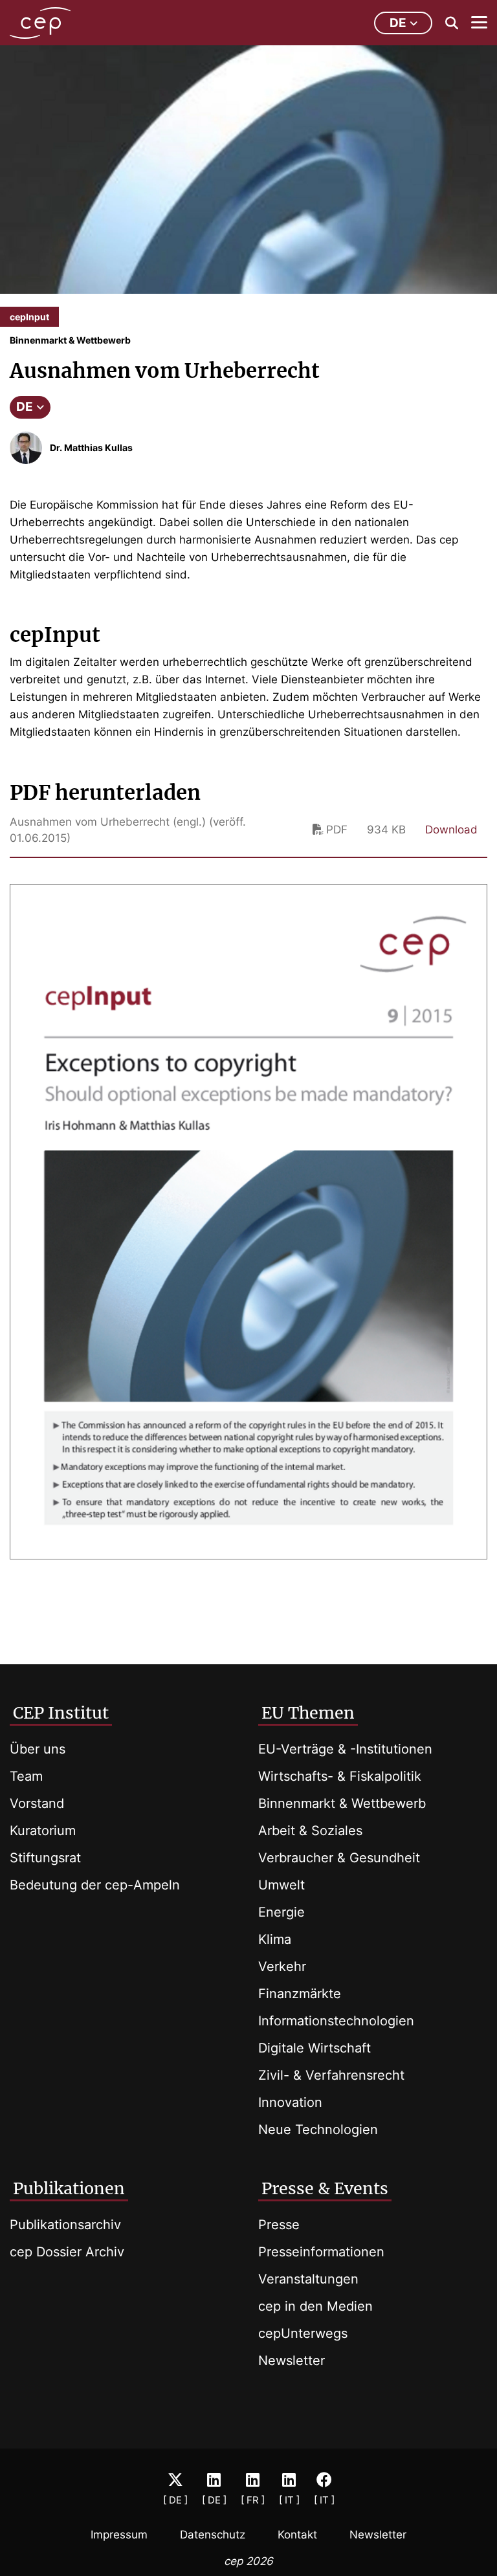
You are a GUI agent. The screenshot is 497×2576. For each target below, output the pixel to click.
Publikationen (69, 2188)
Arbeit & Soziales (310, 1831)
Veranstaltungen (308, 2279)
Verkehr (282, 1966)
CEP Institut (61, 1713)
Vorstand (37, 1803)
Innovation (290, 2102)
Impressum (119, 2535)
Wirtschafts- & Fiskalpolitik (340, 1776)
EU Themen (308, 1713)
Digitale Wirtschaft (315, 2048)
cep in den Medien (315, 2306)
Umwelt (282, 1885)
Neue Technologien (318, 2130)
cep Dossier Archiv (67, 2252)
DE (25, 407)
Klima (275, 1939)
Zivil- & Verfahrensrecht (331, 2075)
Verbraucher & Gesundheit (339, 1858)
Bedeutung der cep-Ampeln (95, 1885)
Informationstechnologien (336, 2021)
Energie (282, 1912)
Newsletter (292, 2361)
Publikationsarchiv (65, 2225)
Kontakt (297, 2535)
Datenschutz (213, 2535)
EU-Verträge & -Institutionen (345, 1749)
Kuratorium (43, 1831)
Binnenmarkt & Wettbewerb (342, 1803)
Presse (279, 2225)
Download (451, 830)
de (398, 23)
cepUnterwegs (303, 2333)
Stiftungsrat (45, 1858)
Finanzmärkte (300, 1994)
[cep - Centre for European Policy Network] (40, 23)
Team (26, 1776)
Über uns (38, 1749)
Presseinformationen (321, 2252)
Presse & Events (325, 2188)
